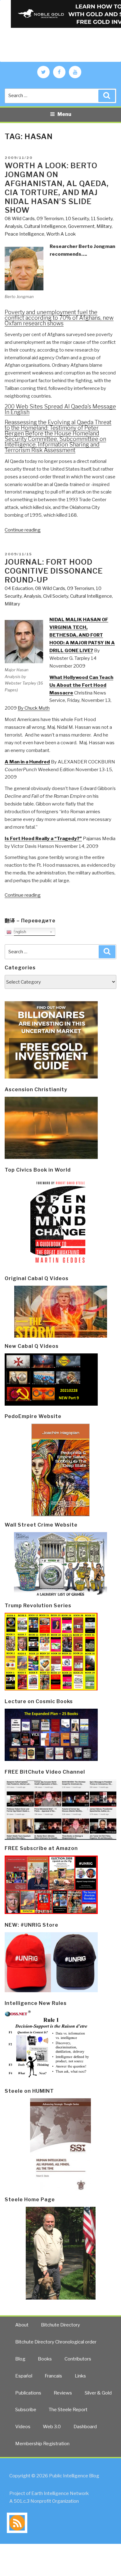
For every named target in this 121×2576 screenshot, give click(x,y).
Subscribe (26, 2410)
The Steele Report (68, 2410)
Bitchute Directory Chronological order (56, 2342)
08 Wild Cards (20, 219)
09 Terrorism (50, 219)
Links (80, 2376)
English (19, 932)
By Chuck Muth (34, 708)
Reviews (63, 2393)
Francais (53, 2376)
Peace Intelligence (25, 234)
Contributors (78, 2359)
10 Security (77, 219)
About (22, 2325)
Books (45, 2359)
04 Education (19, 588)
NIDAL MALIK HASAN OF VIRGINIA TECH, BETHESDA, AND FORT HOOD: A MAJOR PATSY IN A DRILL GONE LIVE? (82, 635)
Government (81, 226)
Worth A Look (61, 234)
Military (104, 226)
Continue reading (23, 530)
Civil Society (56, 596)
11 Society (102, 219)
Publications (28, 2393)
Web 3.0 (52, 2427)
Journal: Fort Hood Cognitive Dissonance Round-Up (54, 571)
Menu (64, 114)
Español (24, 2376)
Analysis (13, 226)
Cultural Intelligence (45, 226)
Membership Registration (42, 2444)
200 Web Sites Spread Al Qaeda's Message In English (60, 409)
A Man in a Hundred (27, 762)
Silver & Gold (98, 2393)
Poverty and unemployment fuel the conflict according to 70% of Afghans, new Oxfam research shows (59, 318)
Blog (20, 2359)
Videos (23, 2427)
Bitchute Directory (60, 2325)
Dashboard (85, 2427)
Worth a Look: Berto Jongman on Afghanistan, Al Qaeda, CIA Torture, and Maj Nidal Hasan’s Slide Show (57, 188)
